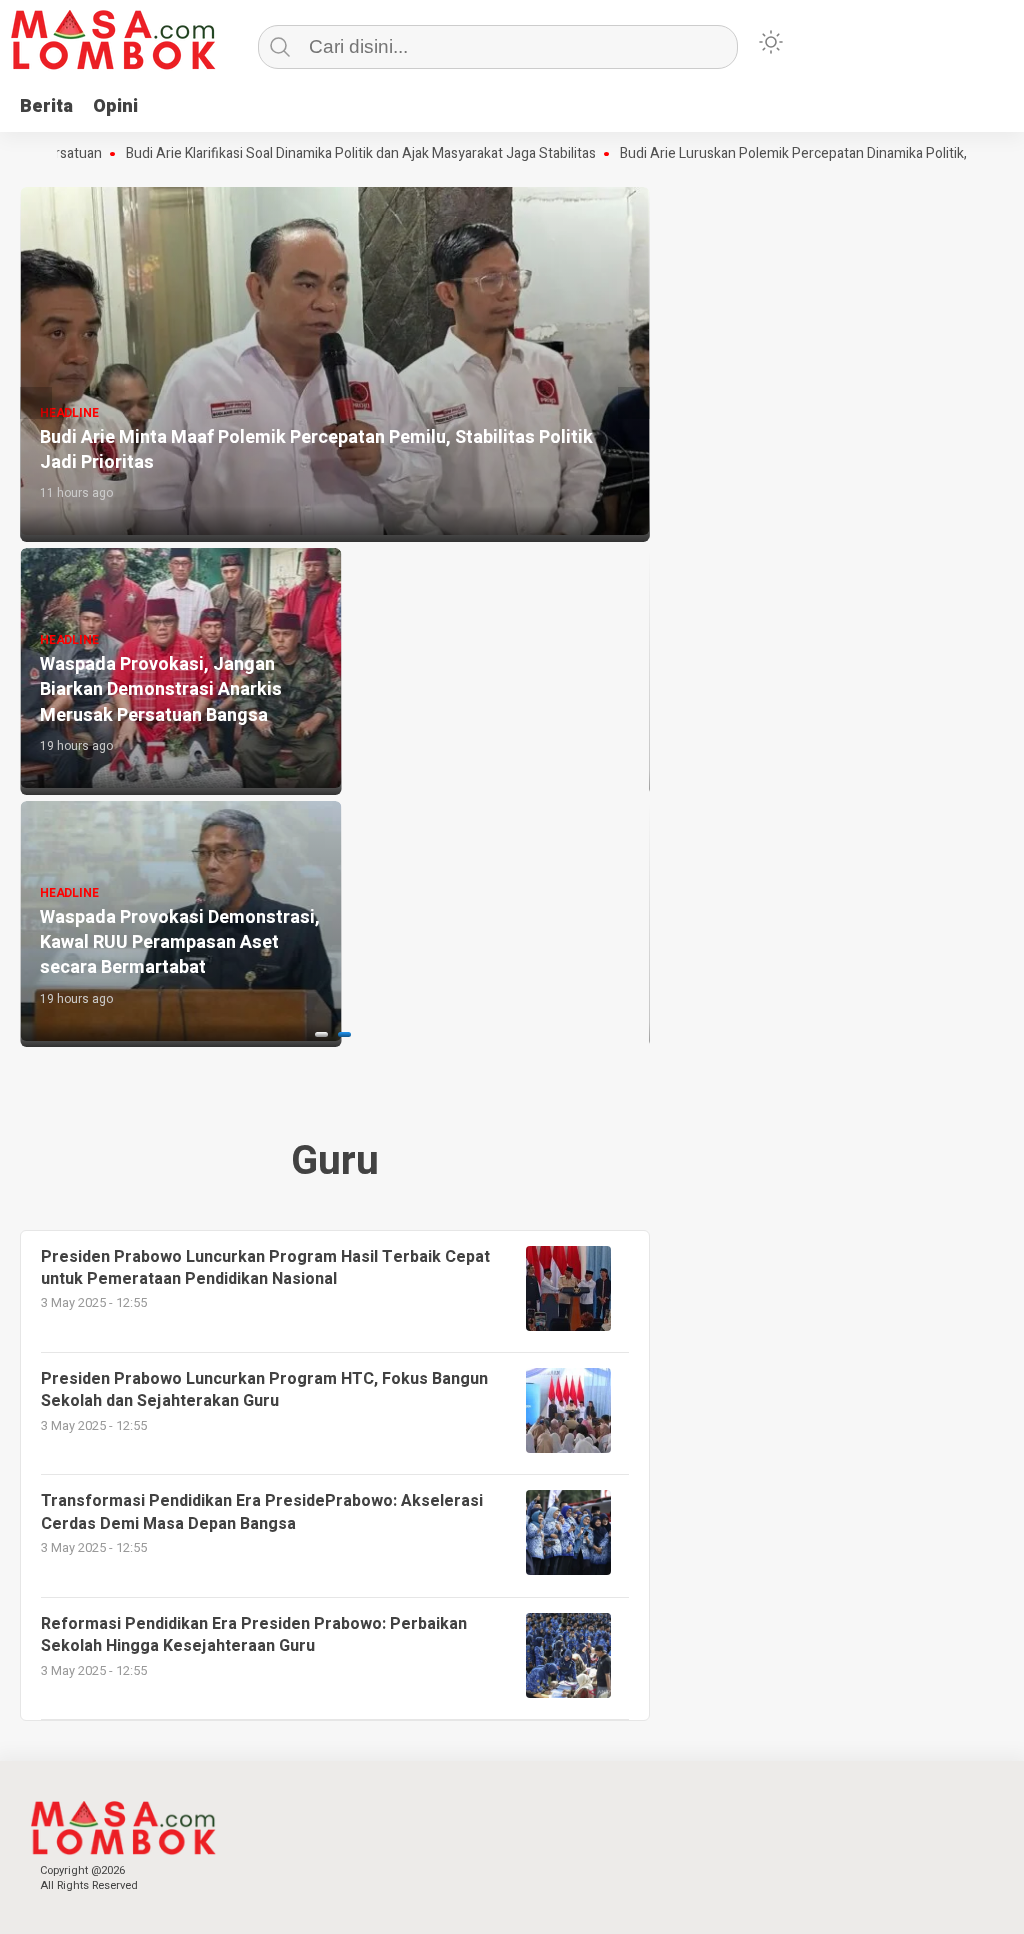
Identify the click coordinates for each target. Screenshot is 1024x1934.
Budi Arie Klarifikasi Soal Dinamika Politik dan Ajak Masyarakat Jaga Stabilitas (319, 154)
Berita (46, 106)
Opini (115, 106)
